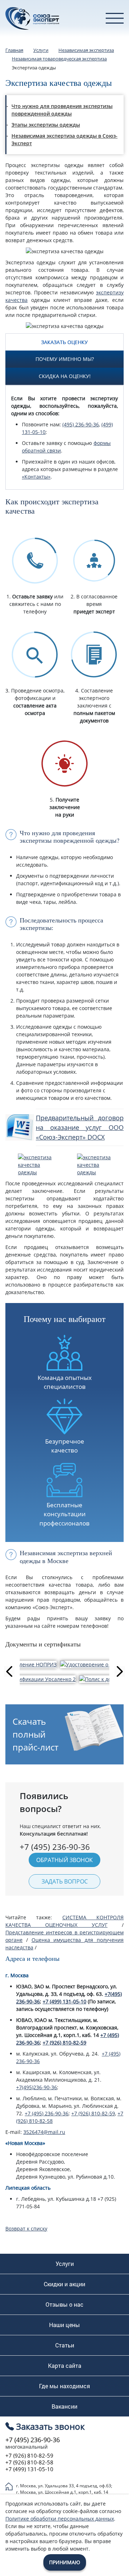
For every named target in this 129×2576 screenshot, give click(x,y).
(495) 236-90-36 (81, 424)
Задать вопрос (65, 1881)
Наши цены (64, 2325)
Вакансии (64, 2406)
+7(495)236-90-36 (37, 2087)
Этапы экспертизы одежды (46, 125)
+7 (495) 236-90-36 (47, 2113)
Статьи (65, 2345)
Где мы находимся (64, 2386)
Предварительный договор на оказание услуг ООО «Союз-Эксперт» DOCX (80, 1127)
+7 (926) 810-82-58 (29, 2462)
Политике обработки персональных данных (60, 2519)
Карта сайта (65, 2366)
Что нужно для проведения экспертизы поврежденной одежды (62, 110)
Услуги (65, 2264)
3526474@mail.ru (44, 2132)
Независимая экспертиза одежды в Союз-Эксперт (64, 139)
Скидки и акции (64, 2284)
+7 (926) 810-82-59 (64, 2043)
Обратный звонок (64, 1860)
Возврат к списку (26, 2229)
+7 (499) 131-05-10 (64, 2001)
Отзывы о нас (64, 2305)
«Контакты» (36, 477)
